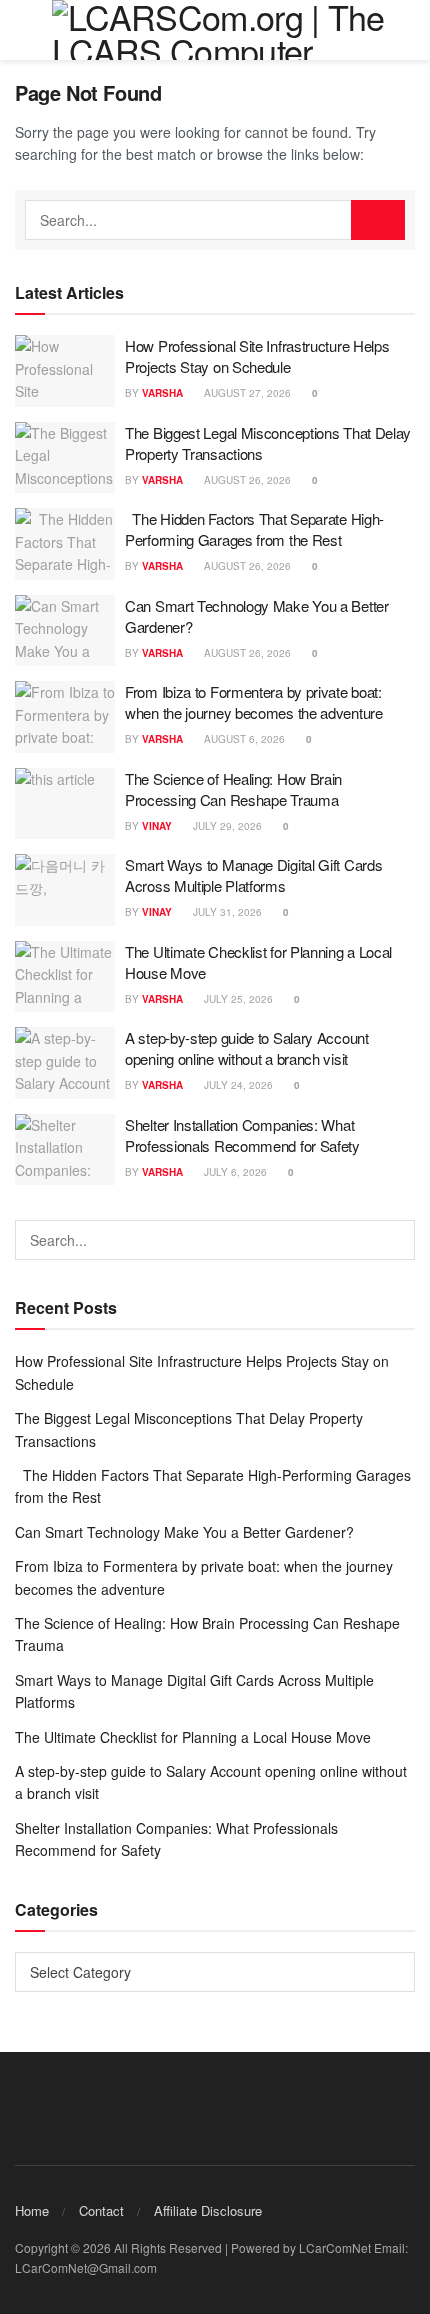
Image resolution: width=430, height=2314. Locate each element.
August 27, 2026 (246, 393)
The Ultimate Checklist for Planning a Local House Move (193, 1737)
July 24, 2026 (237, 1085)
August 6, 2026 (243, 739)
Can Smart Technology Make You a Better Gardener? (184, 1532)
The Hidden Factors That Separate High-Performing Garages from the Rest (254, 529)
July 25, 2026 (237, 999)
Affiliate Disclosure (208, 2210)
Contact (101, 2210)
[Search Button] (378, 220)
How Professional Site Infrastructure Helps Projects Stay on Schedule (257, 356)
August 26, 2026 (246, 480)
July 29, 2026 (226, 826)
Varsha (162, 393)
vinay (157, 826)
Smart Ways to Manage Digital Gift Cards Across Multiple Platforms (253, 875)
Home (32, 2210)
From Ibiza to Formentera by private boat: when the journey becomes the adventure (254, 702)
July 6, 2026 (234, 1172)
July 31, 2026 (226, 912)
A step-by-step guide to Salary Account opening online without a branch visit (247, 1048)
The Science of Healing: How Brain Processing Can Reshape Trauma (233, 789)
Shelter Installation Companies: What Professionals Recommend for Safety (242, 1135)
